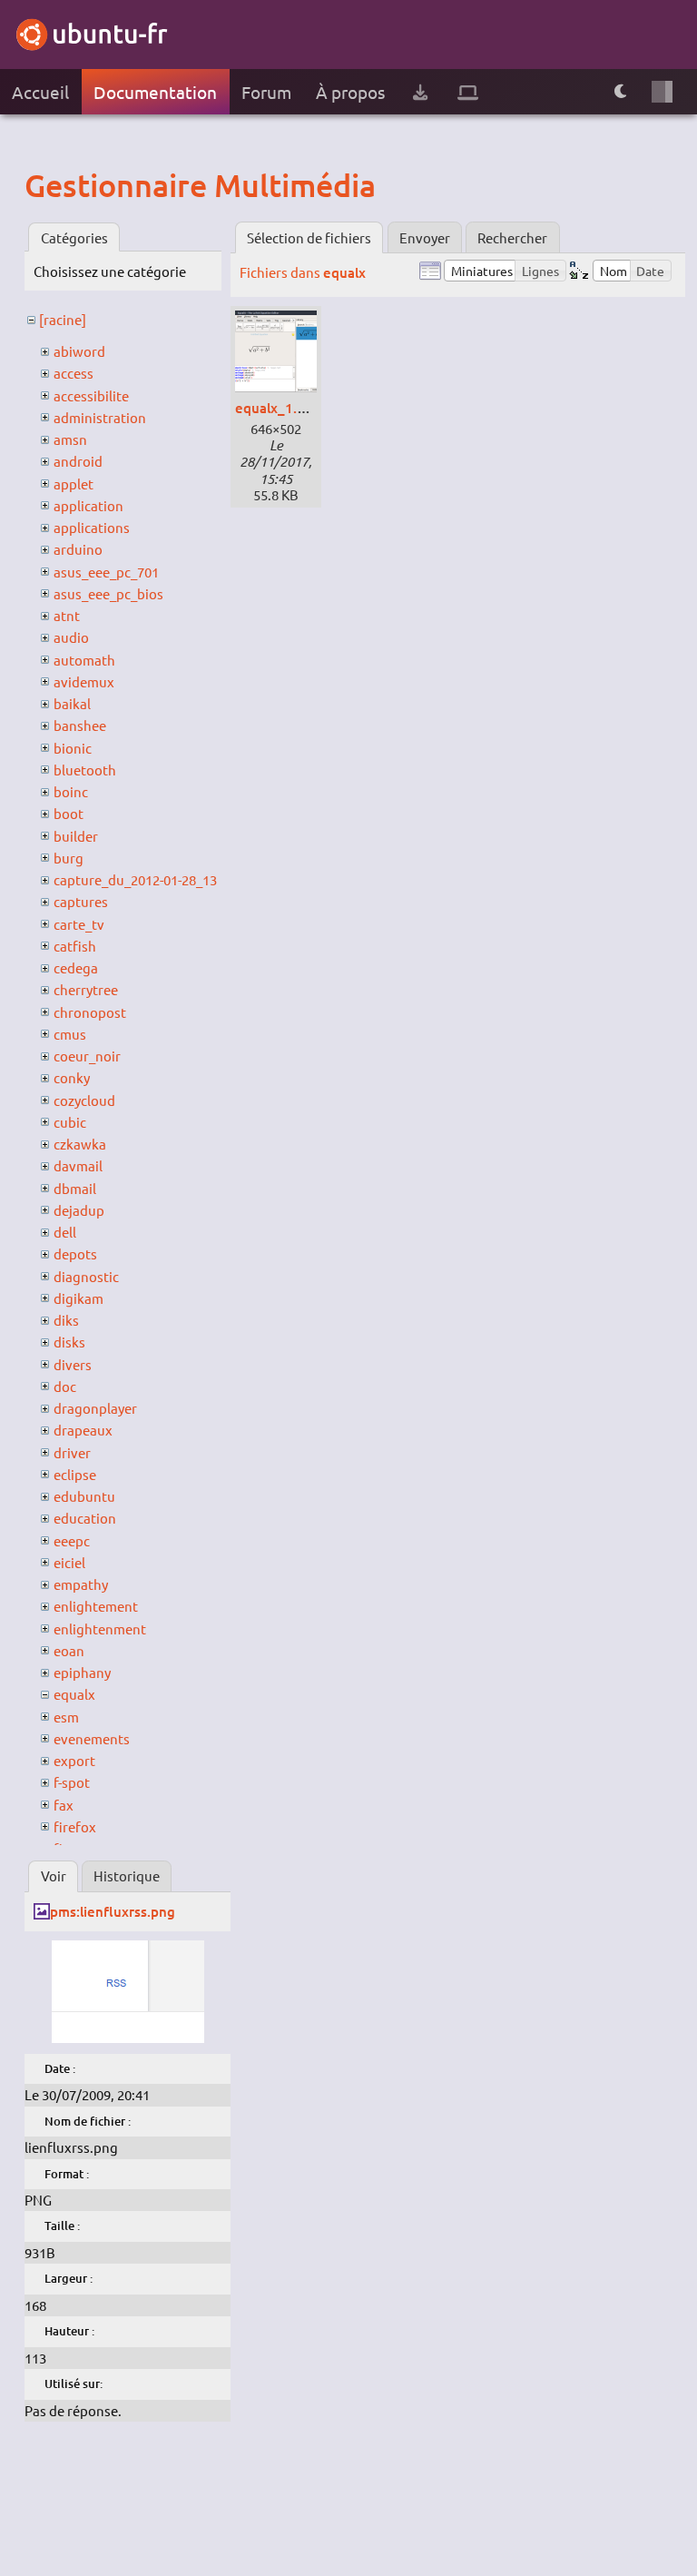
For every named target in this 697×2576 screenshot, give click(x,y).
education (85, 1518)
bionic (73, 748)
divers (73, 1364)
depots (75, 1253)
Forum (266, 92)
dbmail (75, 1188)
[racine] (63, 319)
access (74, 373)
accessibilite (91, 395)
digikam (79, 1298)
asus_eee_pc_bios (108, 593)
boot (69, 813)
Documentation (155, 92)
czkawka (80, 1144)
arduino (78, 549)
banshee (80, 725)
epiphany (82, 1672)
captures (81, 901)
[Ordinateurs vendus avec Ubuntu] (468, 92)
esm (66, 1717)
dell (65, 1232)
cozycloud (84, 1100)
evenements (92, 1738)
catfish (75, 946)
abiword (79, 351)
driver (72, 1452)
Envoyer (425, 237)
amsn (70, 439)
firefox (75, 1826)
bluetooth (85, 770)
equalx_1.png (278, 408)
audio (71, 637)
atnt (67, 615)
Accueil (40, 92)
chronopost (90, 1012)
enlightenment (100, 1629)
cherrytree (86, 989)
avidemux (84, 681)
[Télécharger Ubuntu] (420, 92)
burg (69, 858)
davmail (78, 1165)
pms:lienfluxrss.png (113, 1911)
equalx (74, 1694)
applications (92, 527)
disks (69, 1342)
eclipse (75, 1474)
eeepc (72, 1540)
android (78, 461)
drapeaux (83, 1430)
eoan (69, 1650)
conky (72, 1077)
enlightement (96, 1606)
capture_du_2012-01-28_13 (135, 879)
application (88, 505)
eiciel (69, 1562)
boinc (71, 791)
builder (76, 836)
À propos (350, 92)
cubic (70, 1122)
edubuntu (84, 1496)
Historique (127, 1875)
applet (74, 484)
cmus (70, 1034)
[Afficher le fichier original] (128, 2037)
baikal (72, 703)
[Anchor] (42, 185)
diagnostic (86, 1276)
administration (100, 417)
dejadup (79, 1210)
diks (66, 1320)
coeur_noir (87, 1056)
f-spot (72, 1782)
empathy (81, 1584)
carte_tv (79, 924)
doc (65, 1386)
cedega (76, 967)
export (74, 1760)
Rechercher (512, 237)
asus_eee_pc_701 (106, 572)
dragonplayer (95, 1408)
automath (84, 660)
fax (64, 1805)
